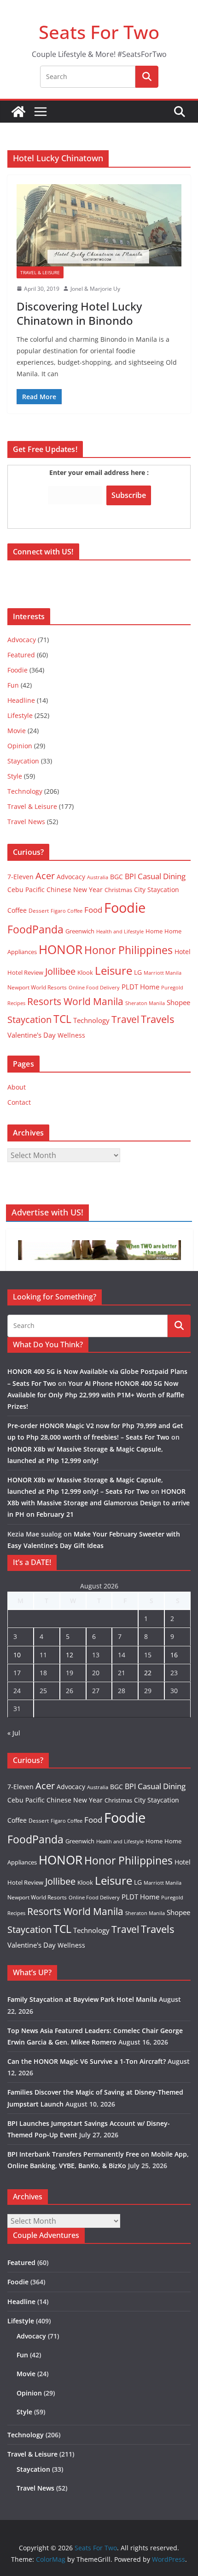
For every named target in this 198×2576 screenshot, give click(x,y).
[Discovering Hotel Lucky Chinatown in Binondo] (99, 225)
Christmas (118, 890)
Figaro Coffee (67, 911)
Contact (19, 1102)
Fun (13, 685)
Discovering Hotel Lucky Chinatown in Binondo (79, 313)
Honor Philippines (128, 950)
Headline (21, 700)
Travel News (26, 822)
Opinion (20, 746)
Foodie (17, 670)
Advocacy (22, 640)
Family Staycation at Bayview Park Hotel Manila (82, 1999)
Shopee (178, 1002)
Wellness (71, 1035)
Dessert (39, 911)
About (17, 1087)
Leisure (114, 970)
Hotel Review (25, 972)
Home (154, 931)
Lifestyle (20, 715)
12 (70, 1655)
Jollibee (60, 971)
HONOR (61, 949)
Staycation (23, 761)
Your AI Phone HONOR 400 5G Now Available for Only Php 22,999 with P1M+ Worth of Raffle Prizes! (96, 1395)
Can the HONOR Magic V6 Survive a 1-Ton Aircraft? (87, 2061)
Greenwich (80, 931)
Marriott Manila (163, 973)
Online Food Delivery (94, 988)
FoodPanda (35, 929)
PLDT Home (140, 987)
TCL (62, 1019)
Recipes (16, 1003)
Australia (98, 877)
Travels (157, 1019)
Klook (85, 972)
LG (138, 972)
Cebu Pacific (26, 890)
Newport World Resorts (37, 987)
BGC (116, 877)
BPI (130, 876)
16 (174, 1655)
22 (148, 1673)
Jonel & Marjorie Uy (95, 289)
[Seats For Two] (18, 112)
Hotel (183, 952)
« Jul (14, 1733)
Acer (45, 876)
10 (17, 1655)
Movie (17, 731)
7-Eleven (20, 877)
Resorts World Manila (75, 1001)
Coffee (17, 910)
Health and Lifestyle (120, 931)
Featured (21, 655)
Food (93, 910)
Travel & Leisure (40, 272)
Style (15, 776)
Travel (125, 1019)
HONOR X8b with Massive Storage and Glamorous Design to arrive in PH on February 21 (99, 1503)
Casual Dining (162, 876)
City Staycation (157, 890)
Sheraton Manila (145, 1003)
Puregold (172, 987)
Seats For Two (99, 32)
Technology (25, 791)
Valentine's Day (32, 1035)
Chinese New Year (75, 890)
